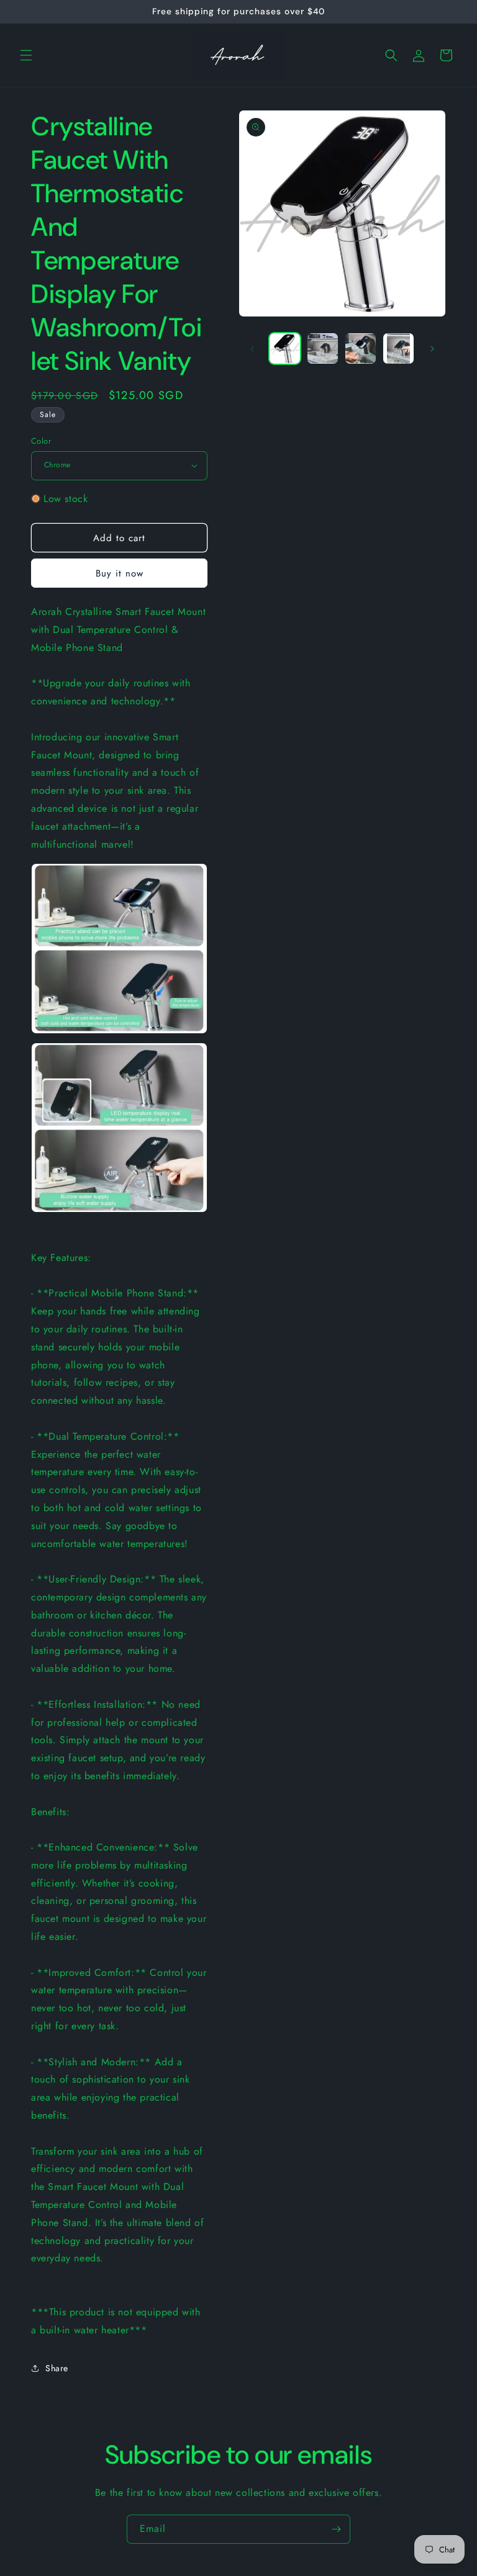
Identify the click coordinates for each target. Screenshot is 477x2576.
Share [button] (57, 2368)
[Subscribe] (336, 2529)
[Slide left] (252, 349)
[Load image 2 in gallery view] (323, 348)
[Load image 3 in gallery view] (361, 348)
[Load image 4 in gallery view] (398, 348)
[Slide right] (432, 349)
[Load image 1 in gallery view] (285, 348)
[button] (26, 55)
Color (41, 441)
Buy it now (120, 573)
